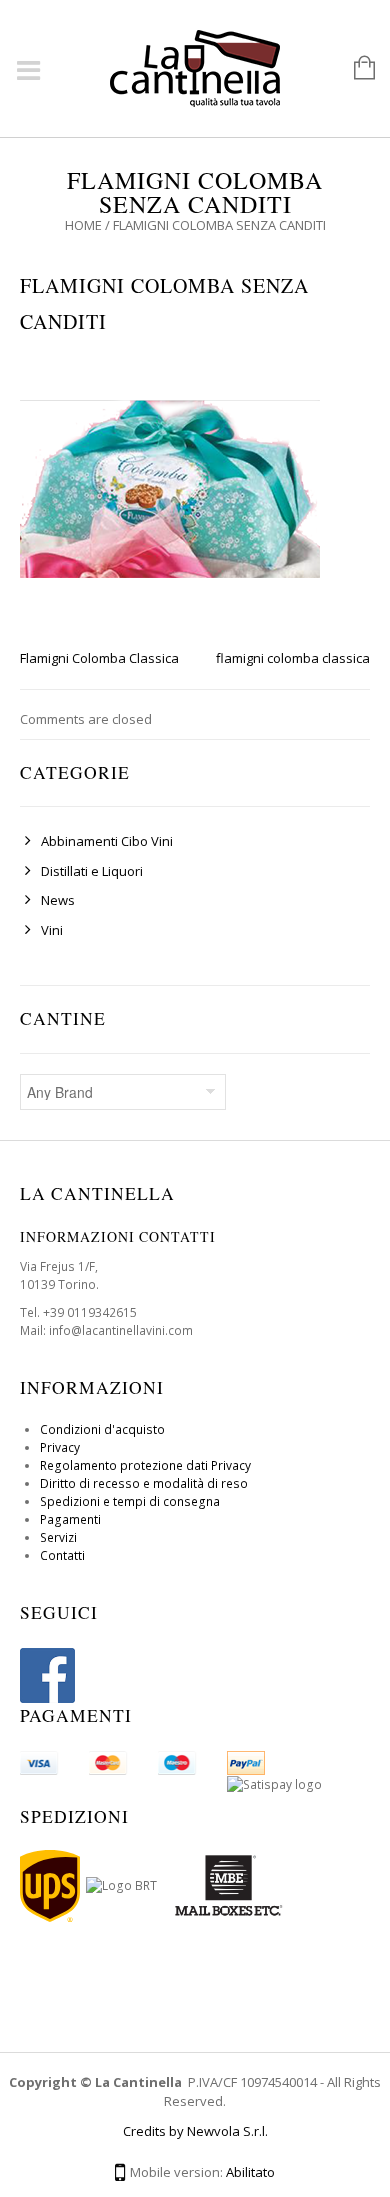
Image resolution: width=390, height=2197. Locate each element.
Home (83, 225)
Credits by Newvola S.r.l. (195, 2131)
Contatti (62, 1555)
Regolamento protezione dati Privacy (145, 1465)
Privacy (60, 1447)
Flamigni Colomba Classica (99, 658)
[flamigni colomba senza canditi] (170, 487)
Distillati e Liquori (92, 871)
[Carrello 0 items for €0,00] (354, 69)
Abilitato (250, 2172)
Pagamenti (70, 1519)
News (58, 900)
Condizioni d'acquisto (102, 1429)
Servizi (58, 1537)
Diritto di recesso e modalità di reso (144, 1483)
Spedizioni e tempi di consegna (130, 1501)
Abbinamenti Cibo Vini (107, 841)
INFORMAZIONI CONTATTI (118, 1236)
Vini (52, 930)
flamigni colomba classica (293, 658)
